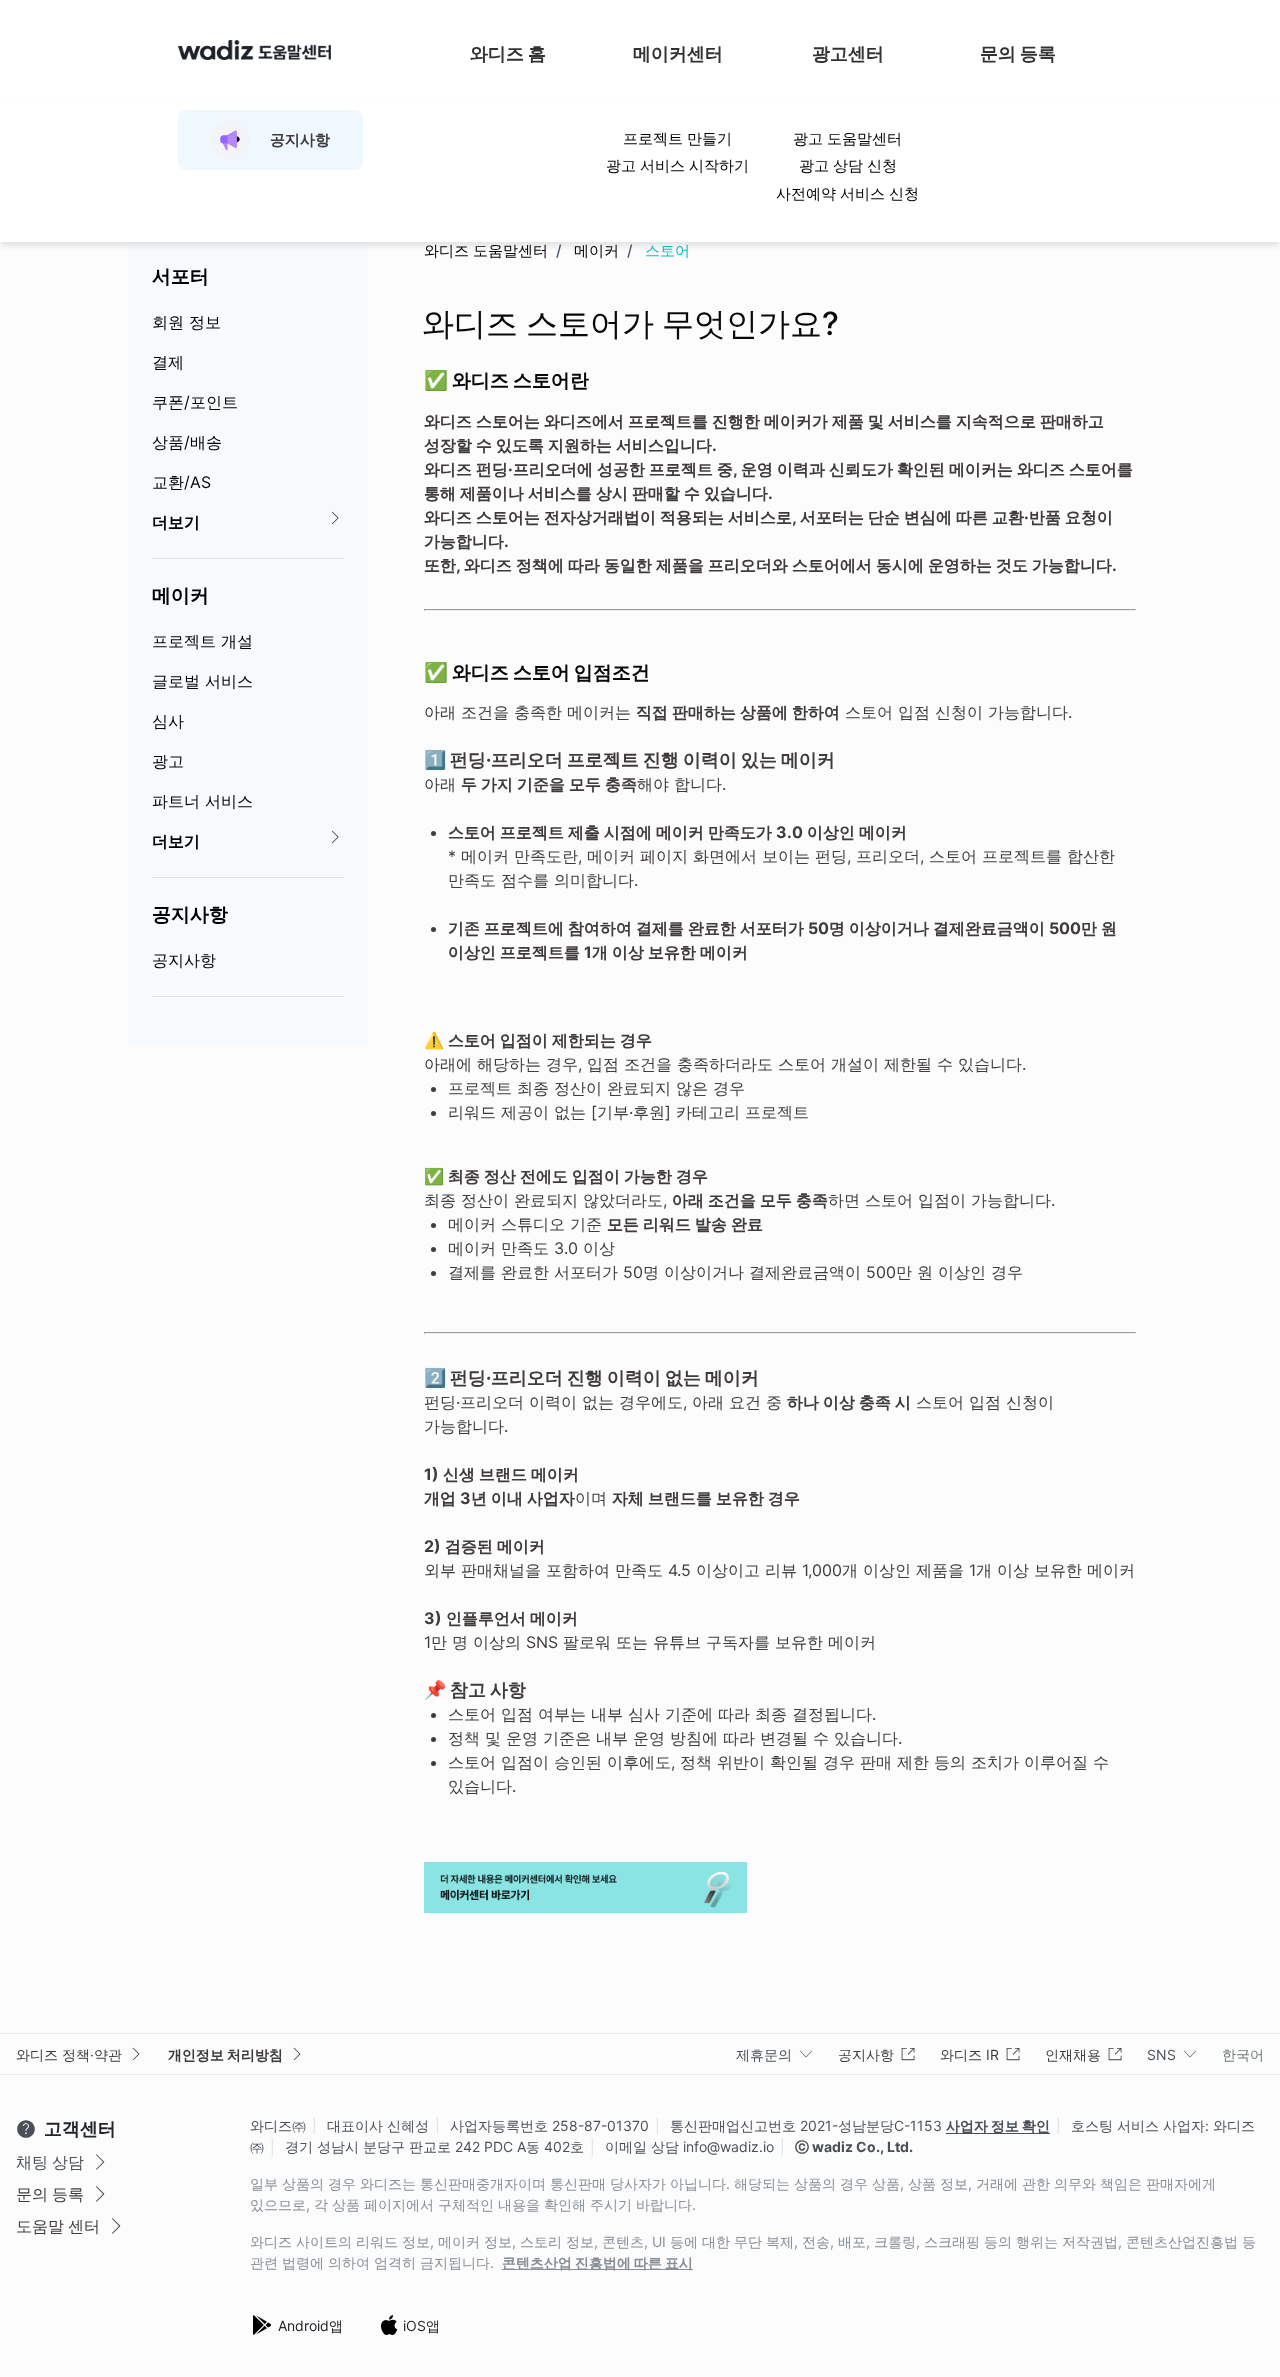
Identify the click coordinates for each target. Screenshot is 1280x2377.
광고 (168, 761)
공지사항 (190, 914)
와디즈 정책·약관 (69, 2054)
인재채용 (1073, 2054)
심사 (168, 721)
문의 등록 (1018, 53)
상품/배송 (187, 442)
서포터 (180, 276)
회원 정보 (186, 322)
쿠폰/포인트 (195, 402)
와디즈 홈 (508, 53)
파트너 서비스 (202, 801)
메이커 (180, 595)
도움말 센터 (58, 2226)
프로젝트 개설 (202, 641)
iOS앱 (421, 2325)
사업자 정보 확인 (998, 2125)
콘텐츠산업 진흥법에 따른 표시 (597, 2263)
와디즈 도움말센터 (486, 250)
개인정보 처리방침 (225, 2054)
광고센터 (848, 53)
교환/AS (181, 482)
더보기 (176, 522)
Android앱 (310, 2325)
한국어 (1243, 2054)
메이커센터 (678, 53)
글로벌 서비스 (202, 681)
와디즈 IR (969, 2054)
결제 (168, 362)
